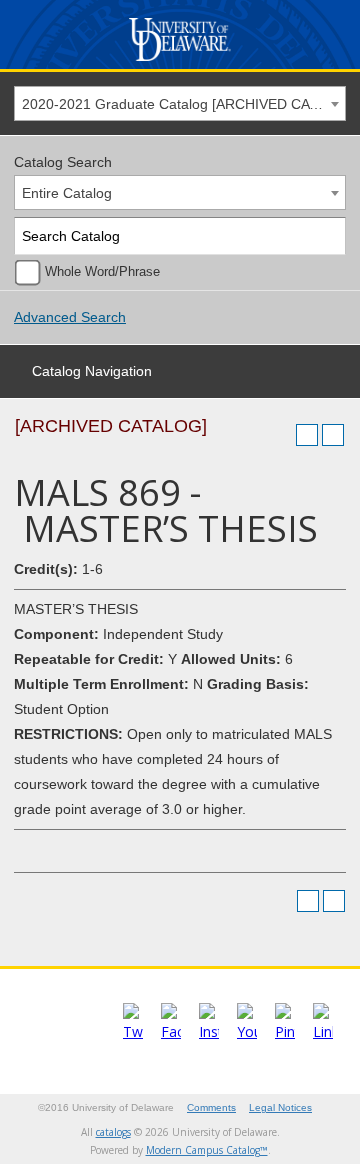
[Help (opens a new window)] (333, 435)
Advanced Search (70, 317)
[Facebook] (171, 1031)
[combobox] (180, 103)
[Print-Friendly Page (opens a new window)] (307, 435)
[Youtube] (247, 1031)
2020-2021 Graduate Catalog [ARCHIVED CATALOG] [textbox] (183, 104)
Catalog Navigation (92, 371)
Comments (211, 1107)
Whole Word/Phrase (102, 272)
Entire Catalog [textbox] (67, 193)
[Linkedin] (323, 1031)
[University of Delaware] (180, 61)
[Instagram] (209, 1031)
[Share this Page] (281, 435)
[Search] (327, 236)
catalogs (113, 1132)
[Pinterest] (285, 1031)
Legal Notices (280, 1107)
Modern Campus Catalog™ (207, 1150)
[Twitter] (133, 1031)
